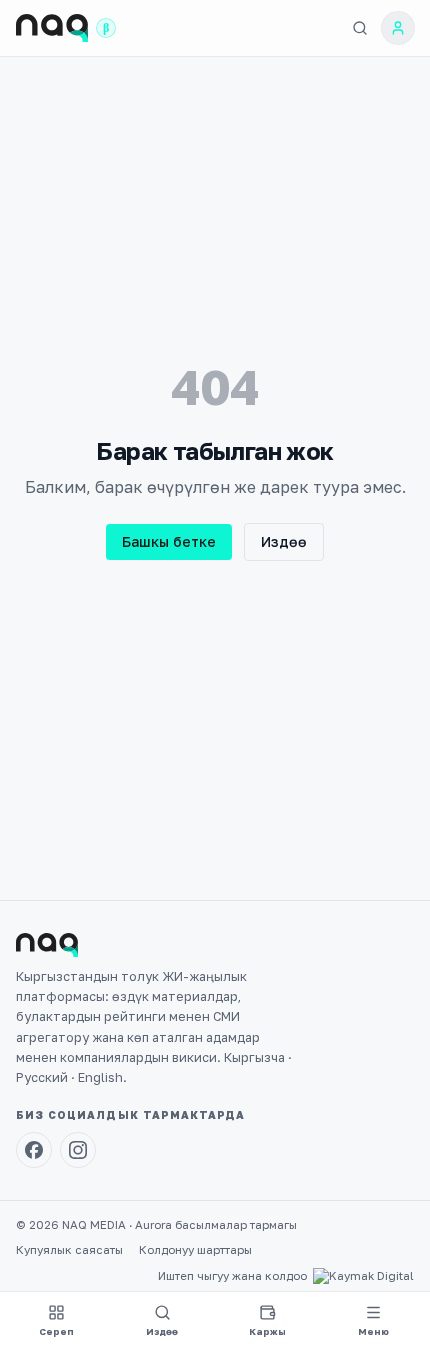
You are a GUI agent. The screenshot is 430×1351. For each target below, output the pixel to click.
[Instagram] (78, 1150)
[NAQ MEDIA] (52, 28)
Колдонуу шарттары (195, 1250)
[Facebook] (34, 1150)
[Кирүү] (398, 28)
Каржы (267, 1331)
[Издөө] (360, 28)
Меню (373, 1331)
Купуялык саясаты (69, 1250)
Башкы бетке (169, 541)
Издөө (284, 541)
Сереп (56, 1331)
